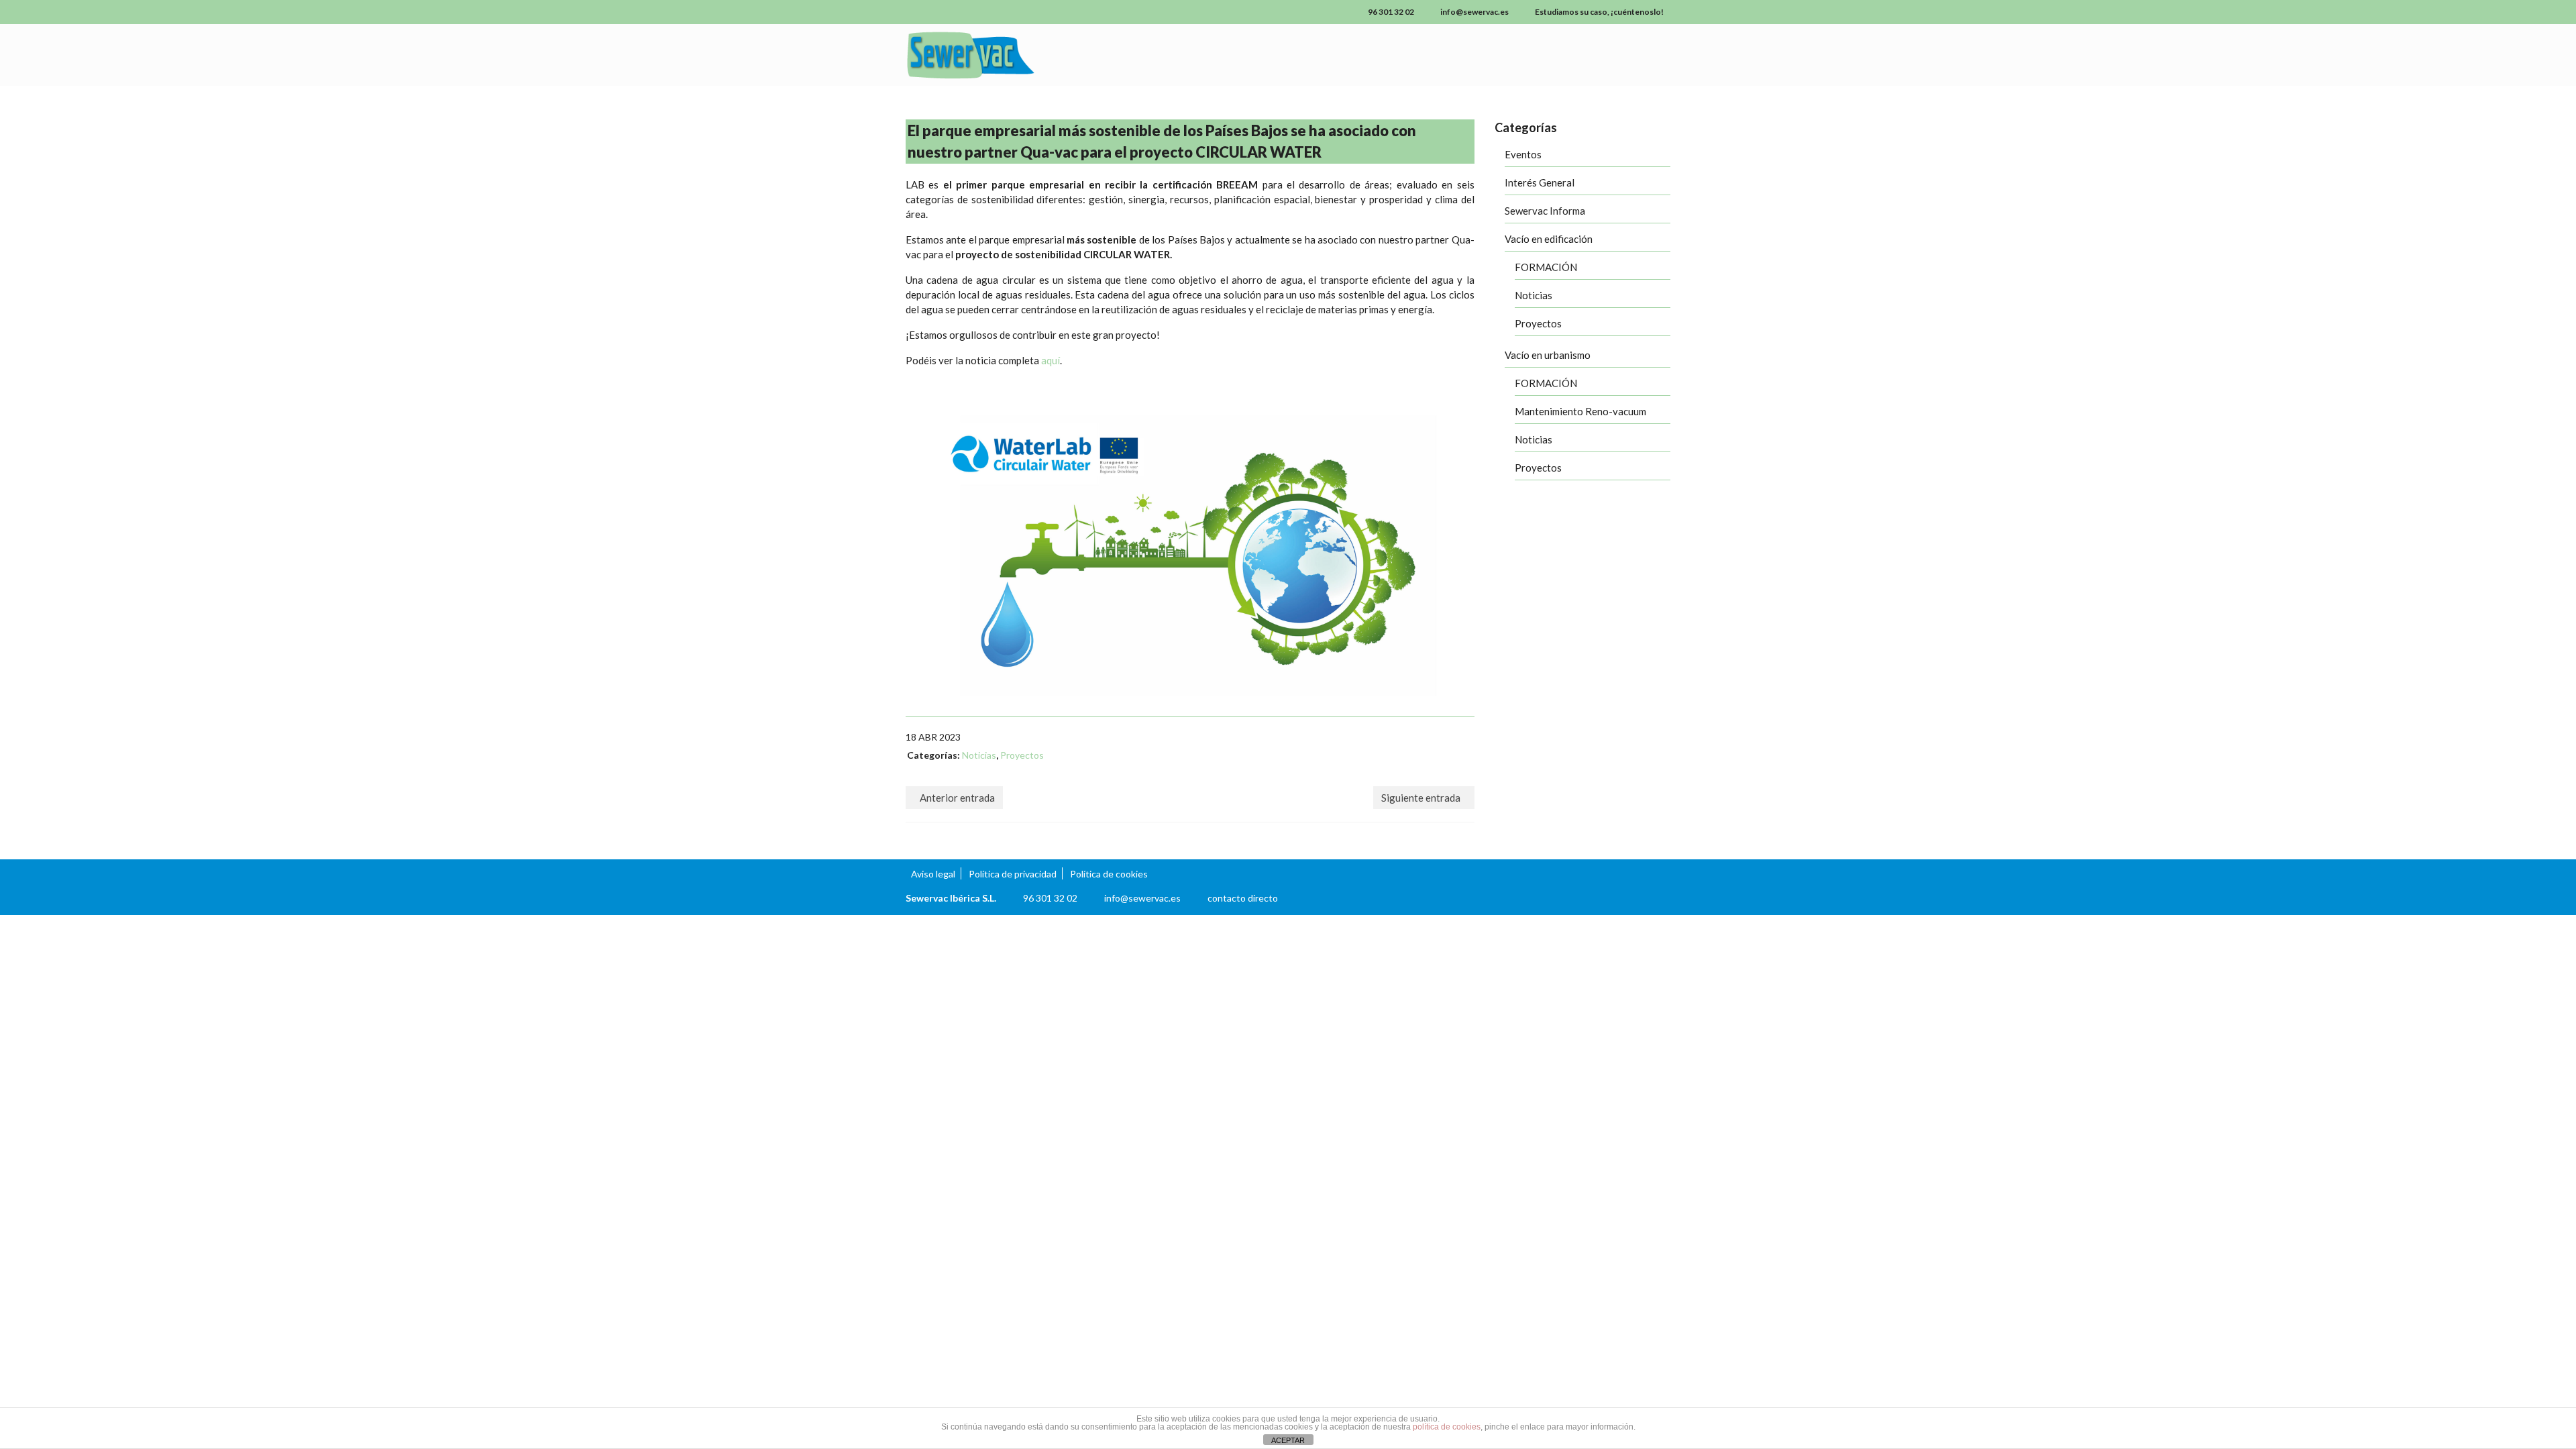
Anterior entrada (957, 798)
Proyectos (1022, 755)
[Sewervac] (1026, 55)
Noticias (979, 755)
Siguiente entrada (1421, 798)
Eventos (1523, 154)
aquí (1051, 360)
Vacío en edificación (1549, 239)
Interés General (1540, 182)
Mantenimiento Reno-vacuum (1580, 411)
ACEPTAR (1288, 1440)
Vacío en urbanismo (1548, 355)
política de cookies (1447, 1427)
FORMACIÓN (1546, 267)
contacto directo (1243, 898)
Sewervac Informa (1545, 211)
